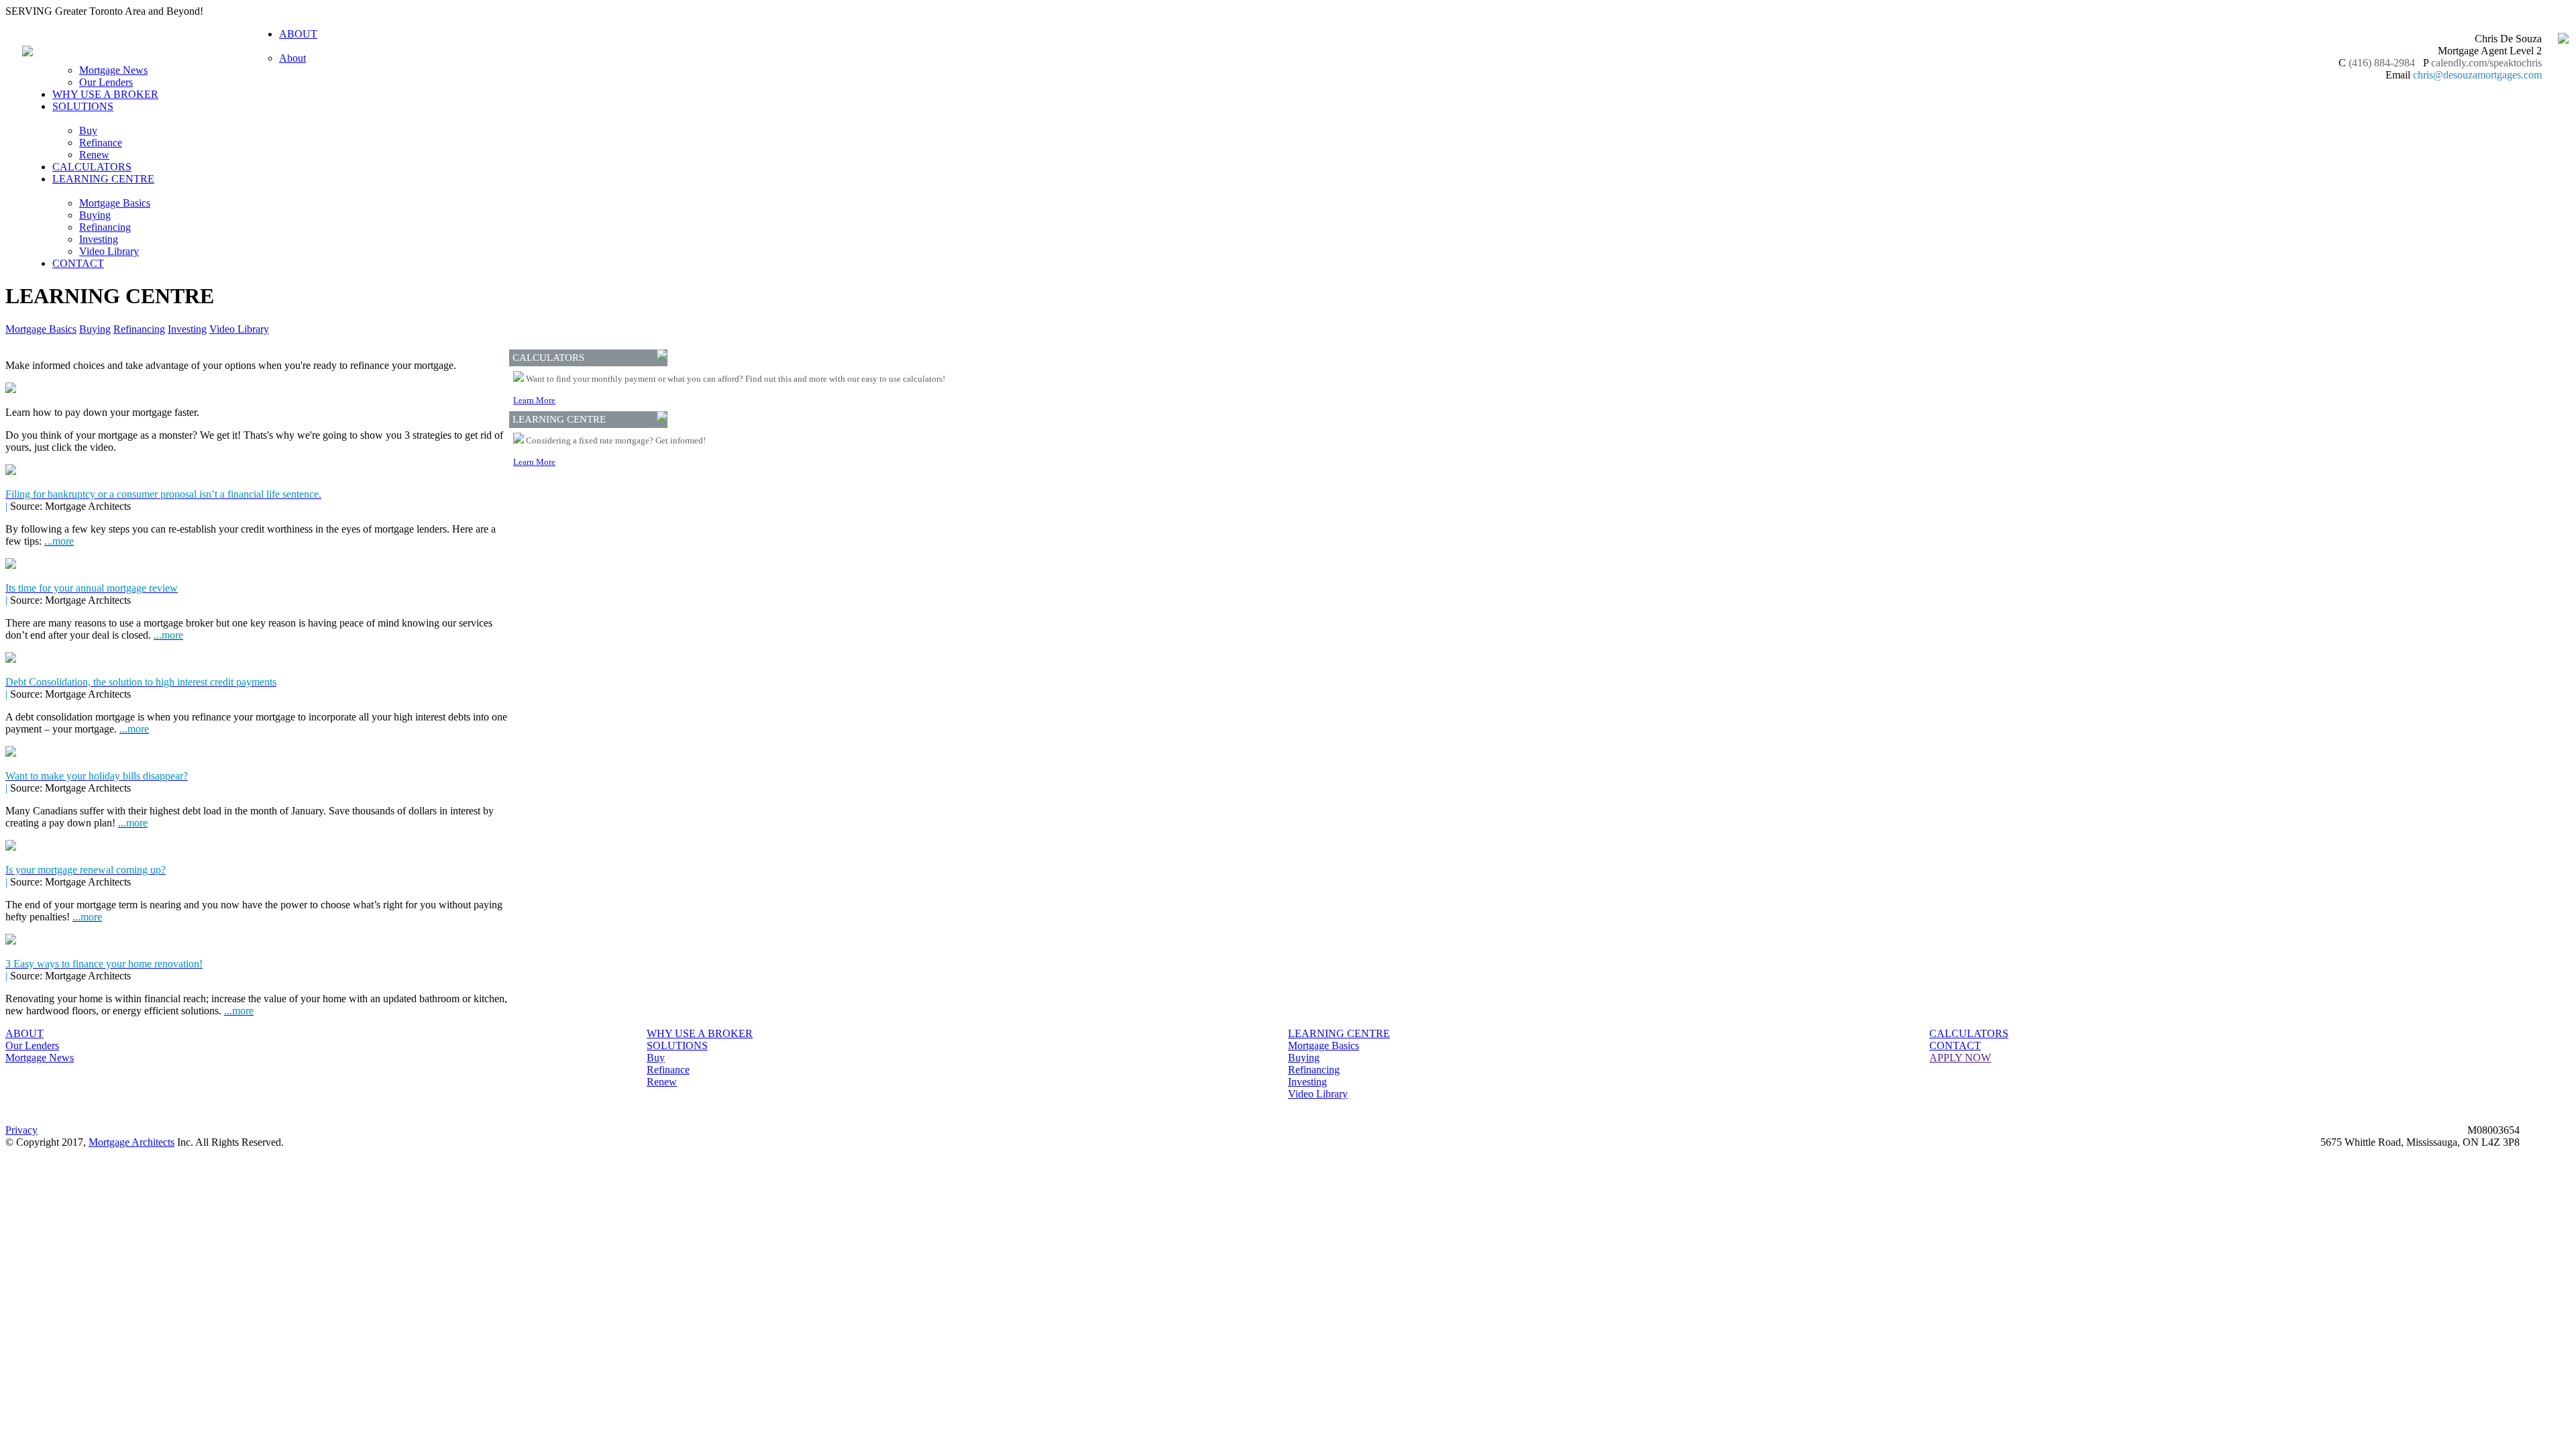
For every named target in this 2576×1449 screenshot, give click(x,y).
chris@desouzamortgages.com (2477, 75)
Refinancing (105, 227)
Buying (95, 215)
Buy (88, 130)
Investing (99, 239)
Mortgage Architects (131, 1142)
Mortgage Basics (115, 203)
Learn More (534, 400)
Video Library (109, 251)
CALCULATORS (92, 167)
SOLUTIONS (677, 1045)
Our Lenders (106, 82)
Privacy (21, 1130)
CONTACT (78, 263)
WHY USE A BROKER (105, 94)
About (292, 58)
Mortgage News (113, 70)
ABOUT (24, 1033)
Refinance (101, 143)
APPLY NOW (1960, 1058)
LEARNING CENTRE (1339, 1033)
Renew (94, 155)
